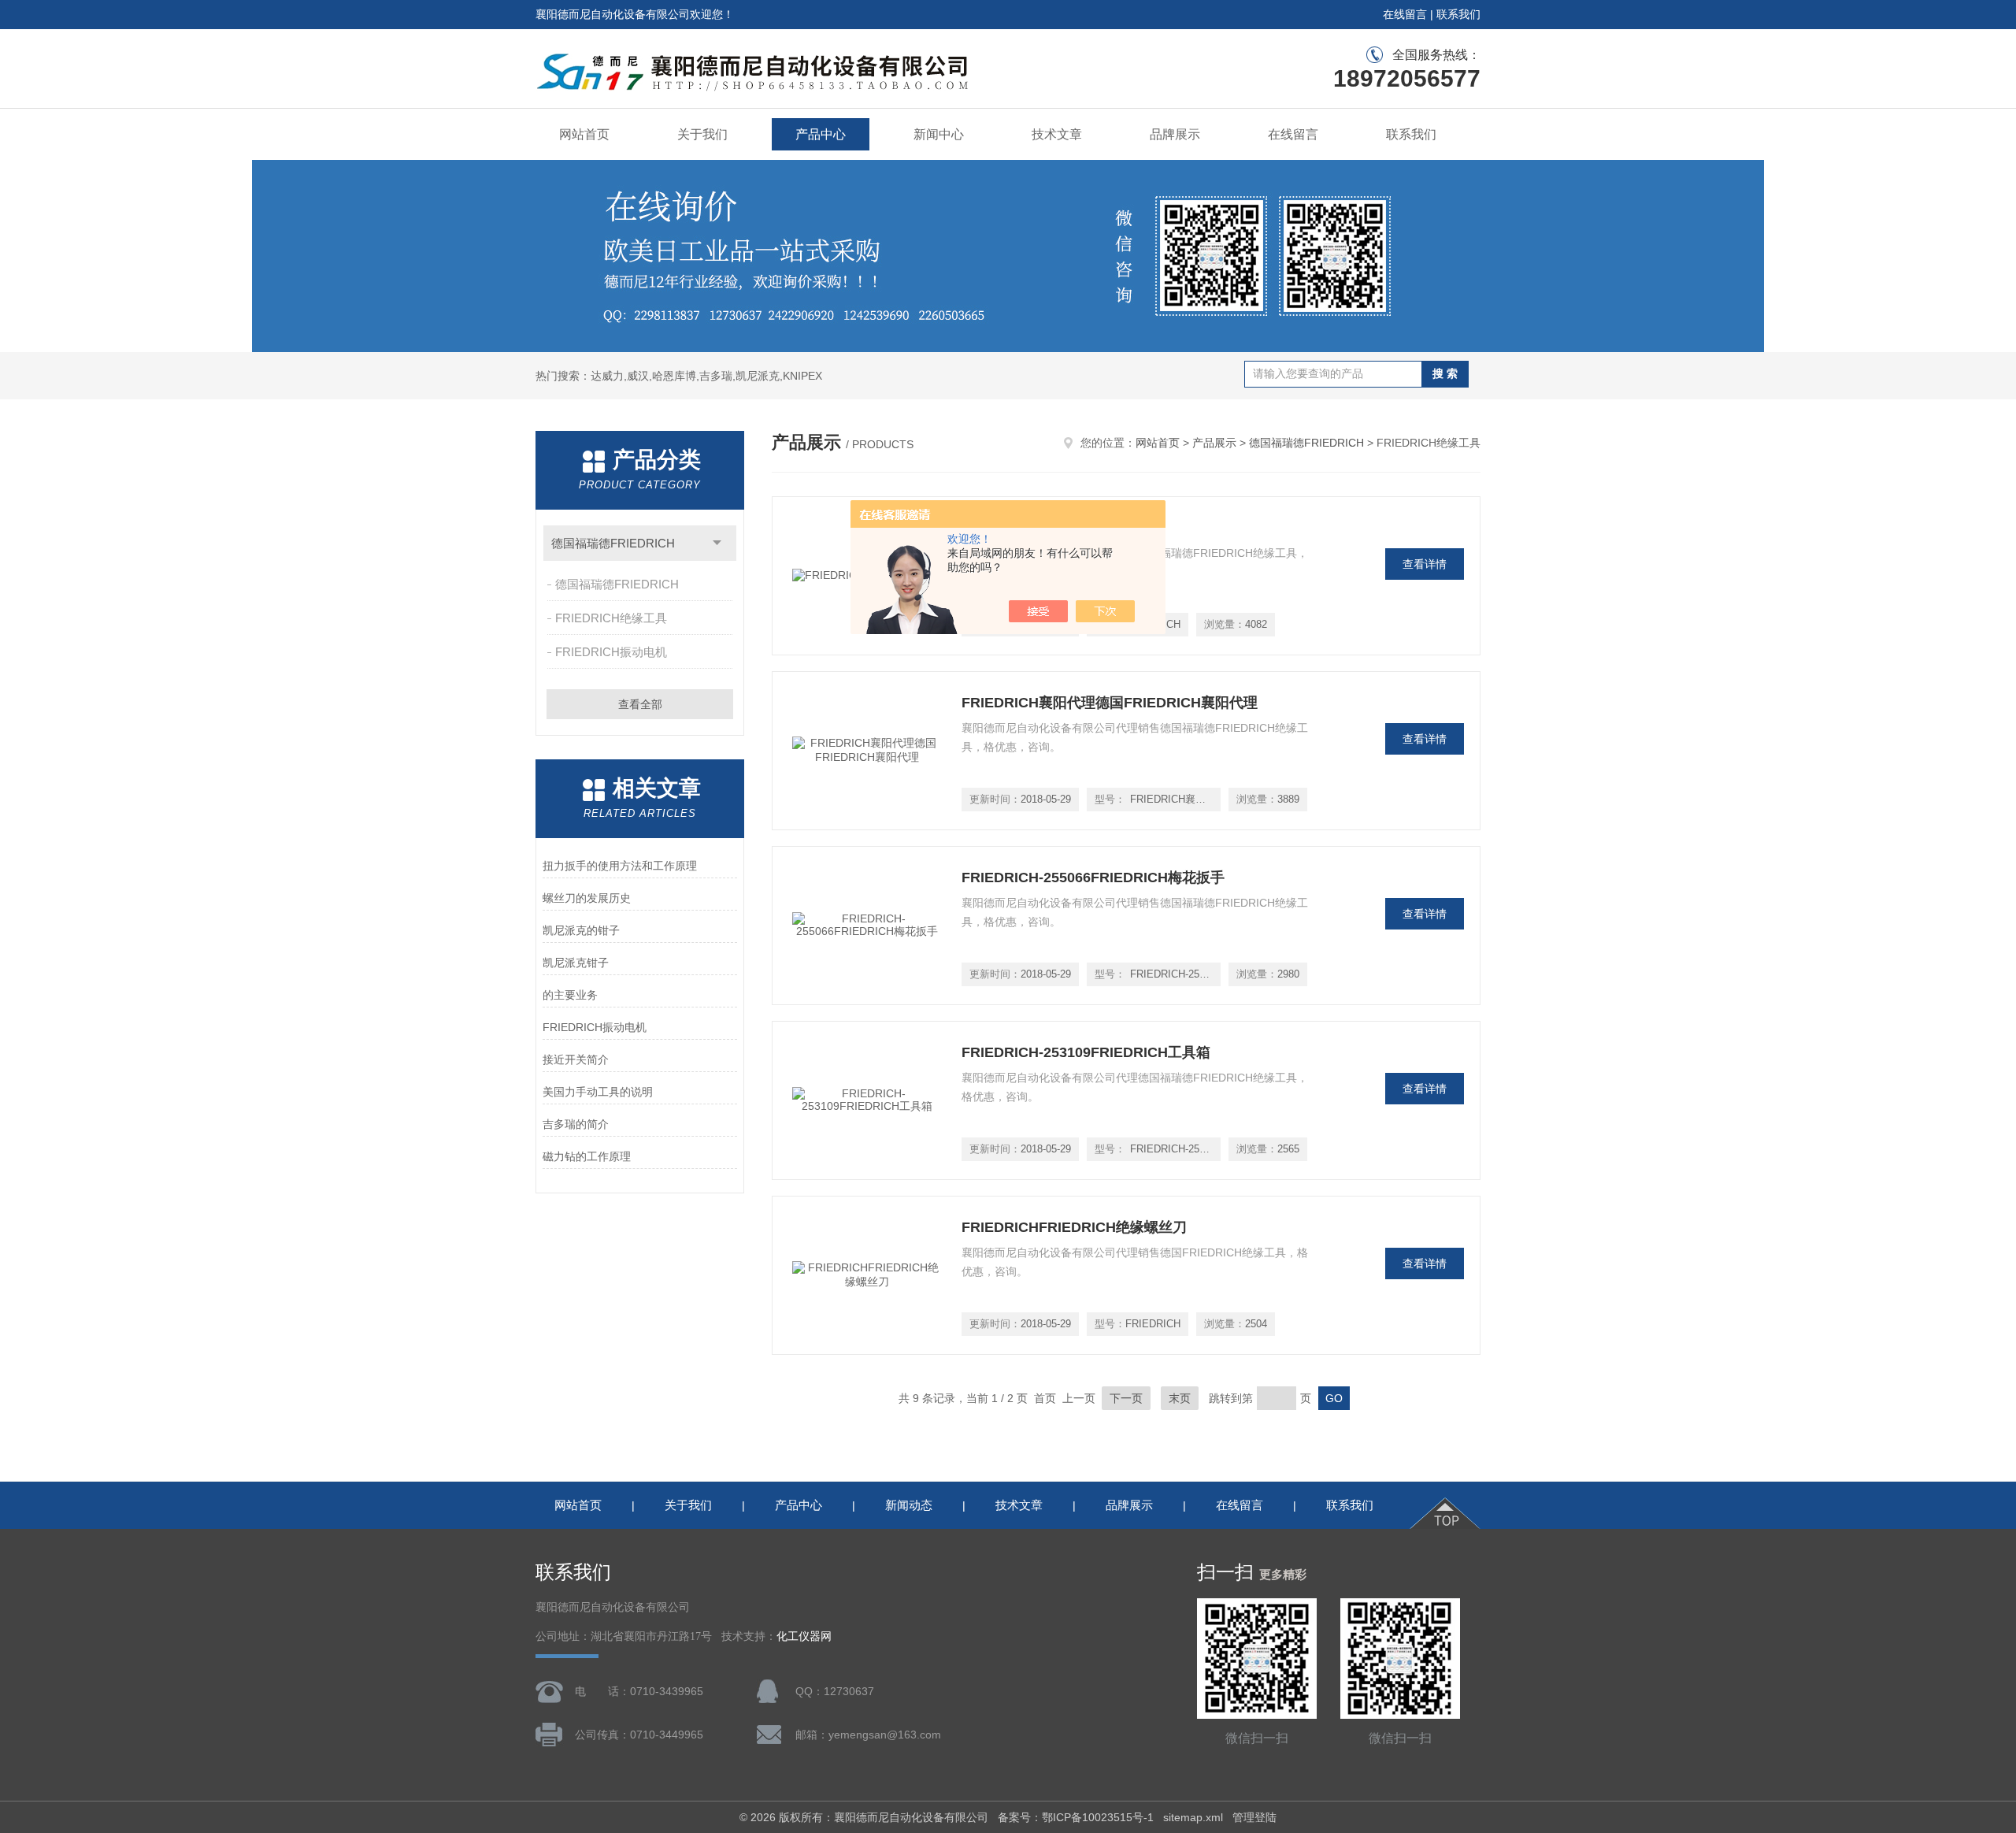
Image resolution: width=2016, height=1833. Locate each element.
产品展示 (1214, 443)
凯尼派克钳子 (576, 963)
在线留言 (1405, 14)
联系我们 (1458, 14)
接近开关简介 (576, 1059)
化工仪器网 (804, 1636)
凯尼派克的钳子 (581, 930)
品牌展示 (1175, 134)
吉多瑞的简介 (576, 1124)
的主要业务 (570, 995)
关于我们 (702, 134)
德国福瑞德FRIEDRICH (613, 543)
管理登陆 (1254, 1817)
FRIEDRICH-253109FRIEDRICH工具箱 (1086, 1052)
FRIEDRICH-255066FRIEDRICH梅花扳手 (1093, 878)
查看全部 (640, 704)
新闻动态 (909, 1505)
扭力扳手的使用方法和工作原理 (620, 866)
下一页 (1126, 1398)
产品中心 (821, 134)
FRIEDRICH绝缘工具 (611, 618)
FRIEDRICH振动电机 (611, 652)
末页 (1180, 1398)
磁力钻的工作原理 (587, 1156)
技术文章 (1057, 134)
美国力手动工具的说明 (598, 1092)
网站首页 (584, 134)
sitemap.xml (1193, 1817)
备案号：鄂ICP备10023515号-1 (1076, 1817)
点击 (717, 543)
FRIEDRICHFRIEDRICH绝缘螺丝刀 (1074, 1227)
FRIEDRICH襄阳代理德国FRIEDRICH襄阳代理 (1110, 703)
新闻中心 (939, 134)
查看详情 (1425, 564)
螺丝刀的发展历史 (587, 898)
